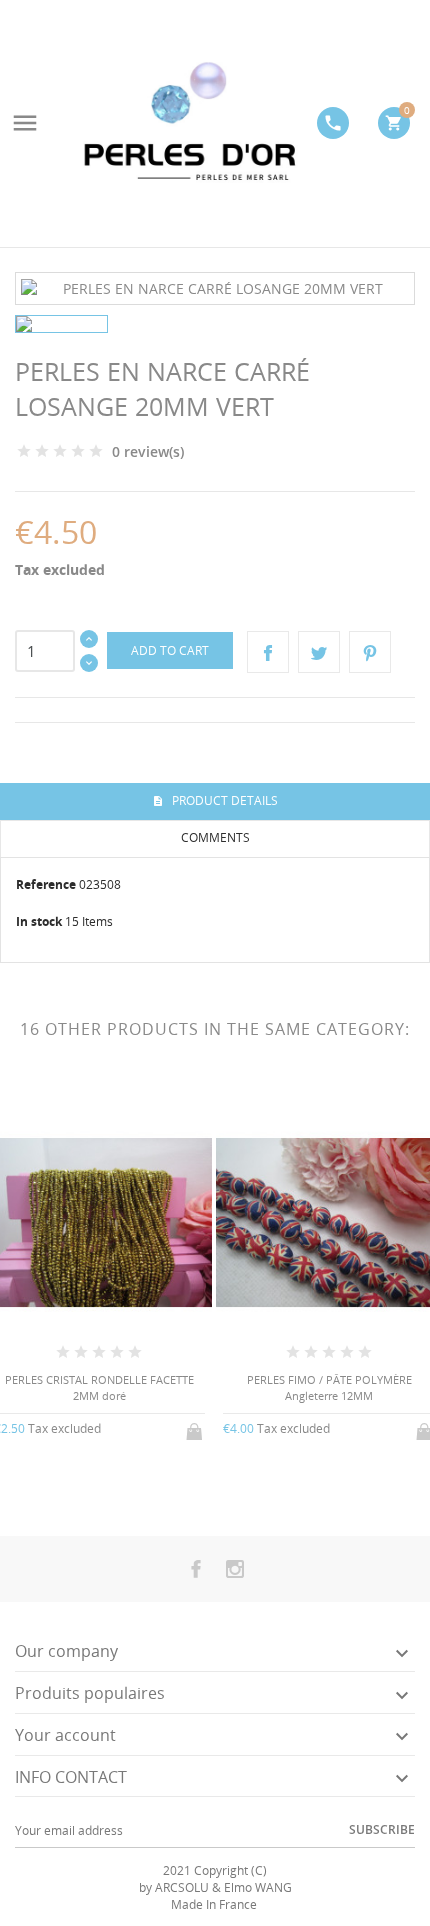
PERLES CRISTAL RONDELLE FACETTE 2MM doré (99, 1387)
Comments (215, 837)
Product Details (223, 800)
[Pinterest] (370, 652)
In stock (39, 921)
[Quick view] (82, 1481)
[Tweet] (319, 652)
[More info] (115, 1482)
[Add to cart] (196, 1428)
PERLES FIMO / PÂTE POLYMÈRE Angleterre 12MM (329, 1387)
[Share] (268, 652)
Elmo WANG (258, 1887)
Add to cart (170, 650)
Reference (46, 884)
